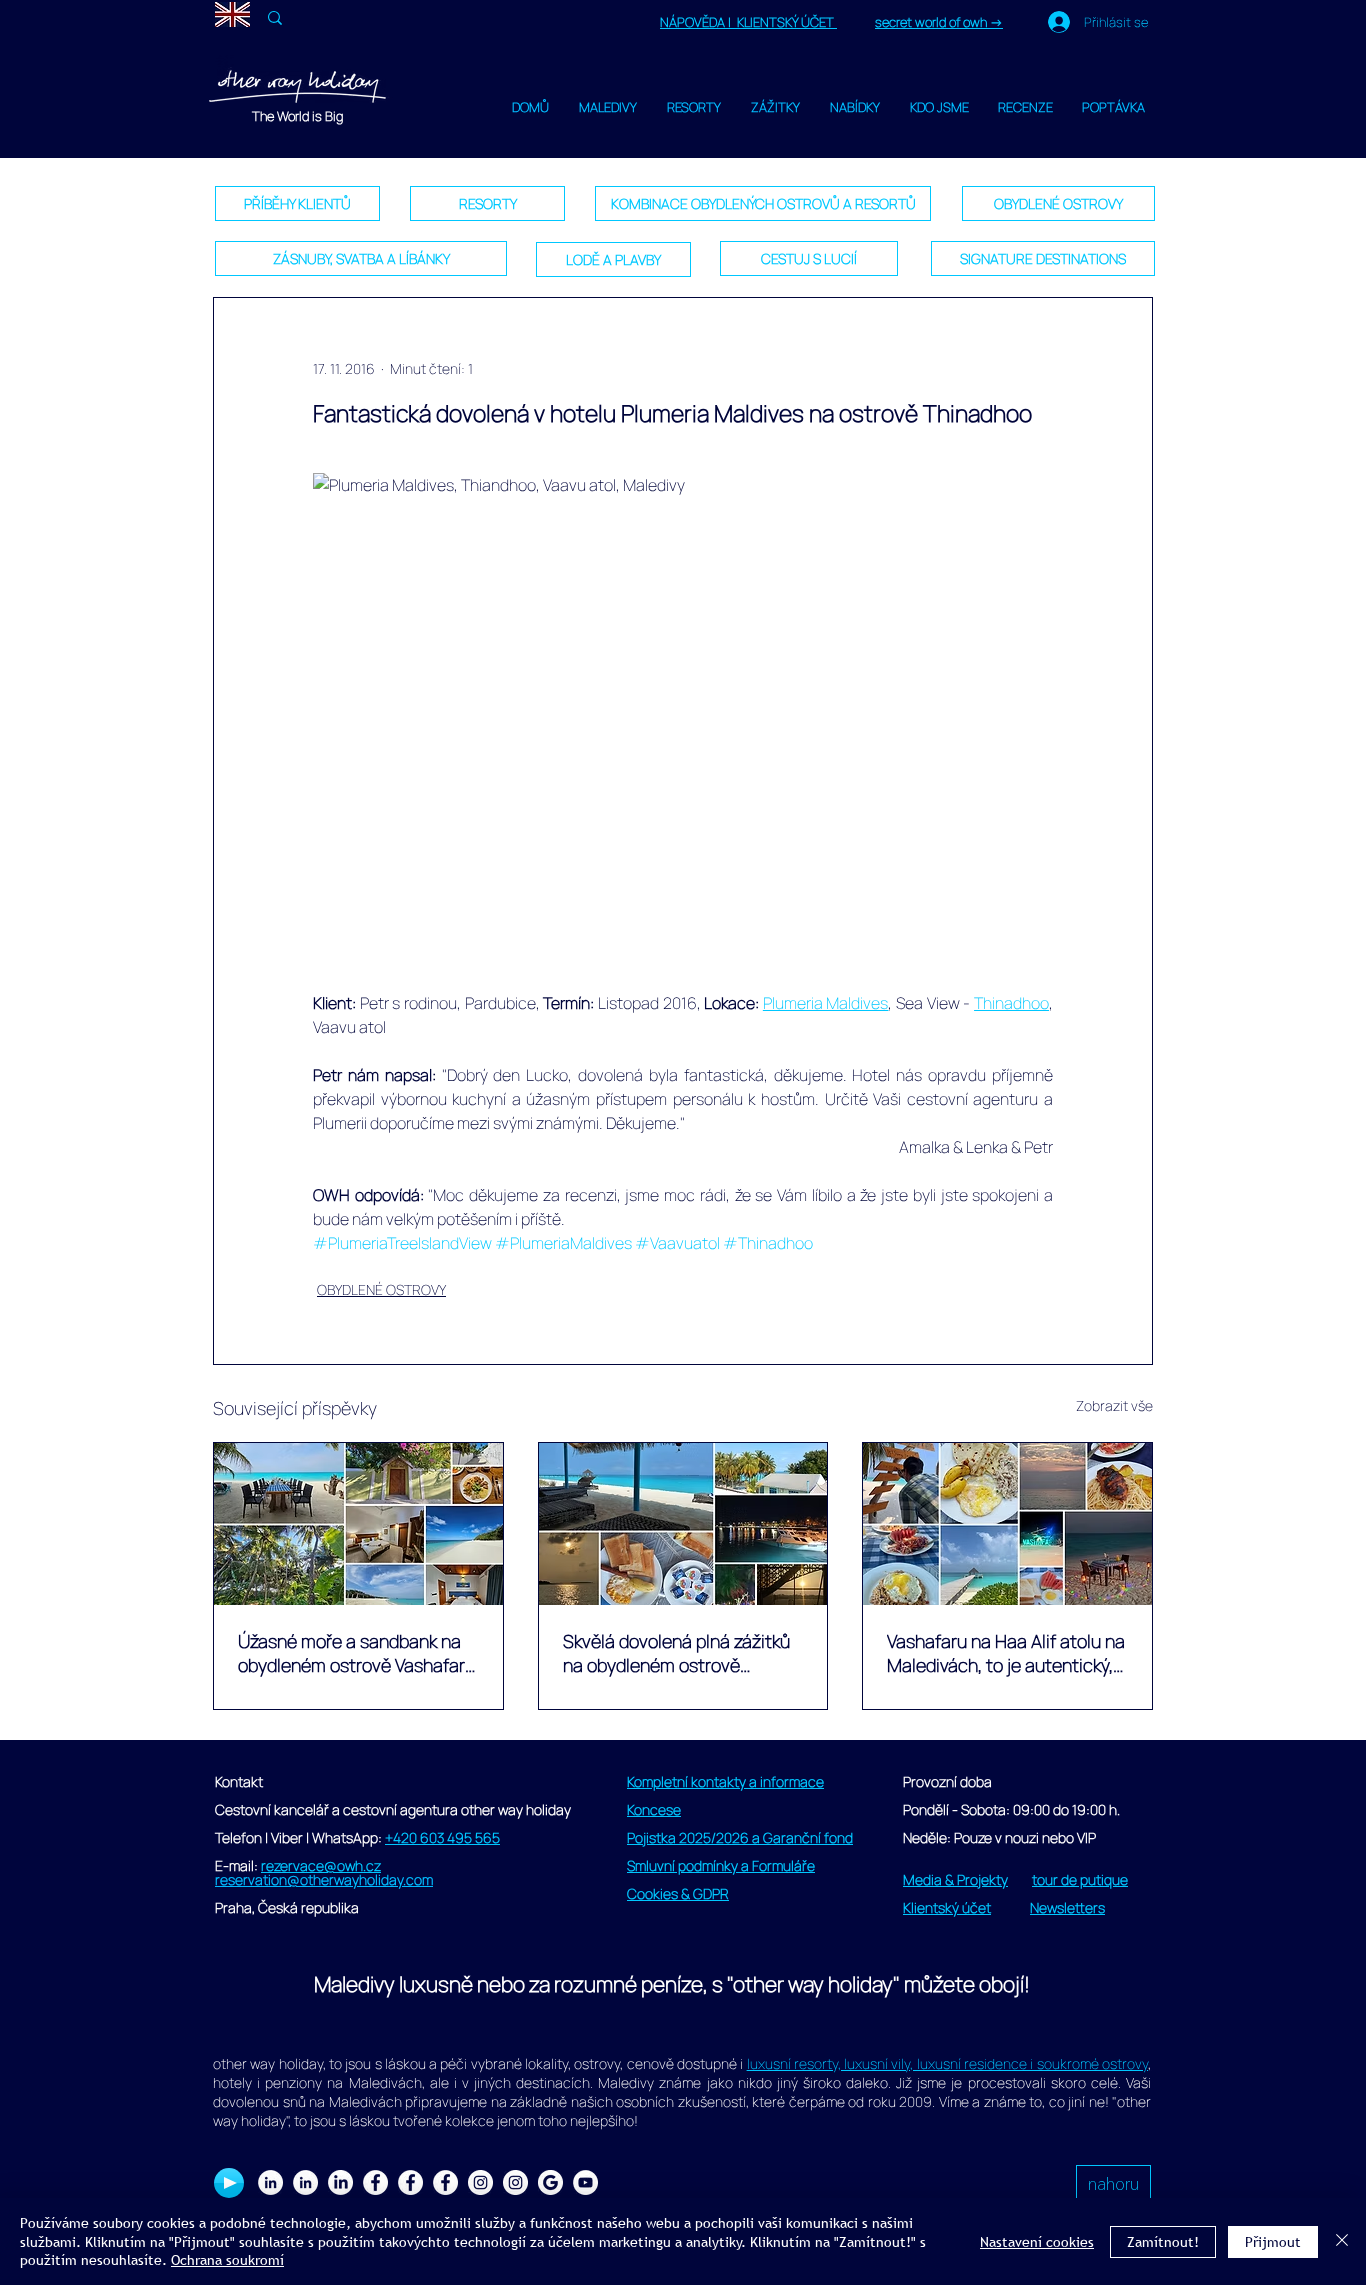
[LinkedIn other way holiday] (305, 2182)
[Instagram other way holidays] (515, 2182)
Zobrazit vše (1114, 1405)
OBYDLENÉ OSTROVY (381, 1289)
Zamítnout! (1163, 2242)
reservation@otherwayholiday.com (324, 1879)
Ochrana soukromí (227, 2260)
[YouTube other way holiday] (585, 2182)
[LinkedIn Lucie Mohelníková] (270, 2182)
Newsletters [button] (1067, 1907)
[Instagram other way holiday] (480, 2182)
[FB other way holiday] (410, 2182)
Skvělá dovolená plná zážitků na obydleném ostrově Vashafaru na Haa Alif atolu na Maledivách (682, 1653)
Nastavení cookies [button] (1037, 2242)
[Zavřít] (1342, 2241)
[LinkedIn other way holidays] (340, 2182)
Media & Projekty (955, 1879)
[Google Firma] (550, 2182)
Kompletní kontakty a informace (725, 1781)
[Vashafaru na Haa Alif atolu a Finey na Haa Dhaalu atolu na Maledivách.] (358, 1524)
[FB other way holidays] (445, 2182)
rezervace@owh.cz (321, 1865)
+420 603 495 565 (442, 1837)
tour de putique (1080, 1879)
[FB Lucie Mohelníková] (375, 2182)
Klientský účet (947, 1907)
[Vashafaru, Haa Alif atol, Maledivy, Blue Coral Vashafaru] (1007, 1524)
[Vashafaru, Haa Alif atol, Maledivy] (683, 1524)
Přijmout (1273, 2242)
